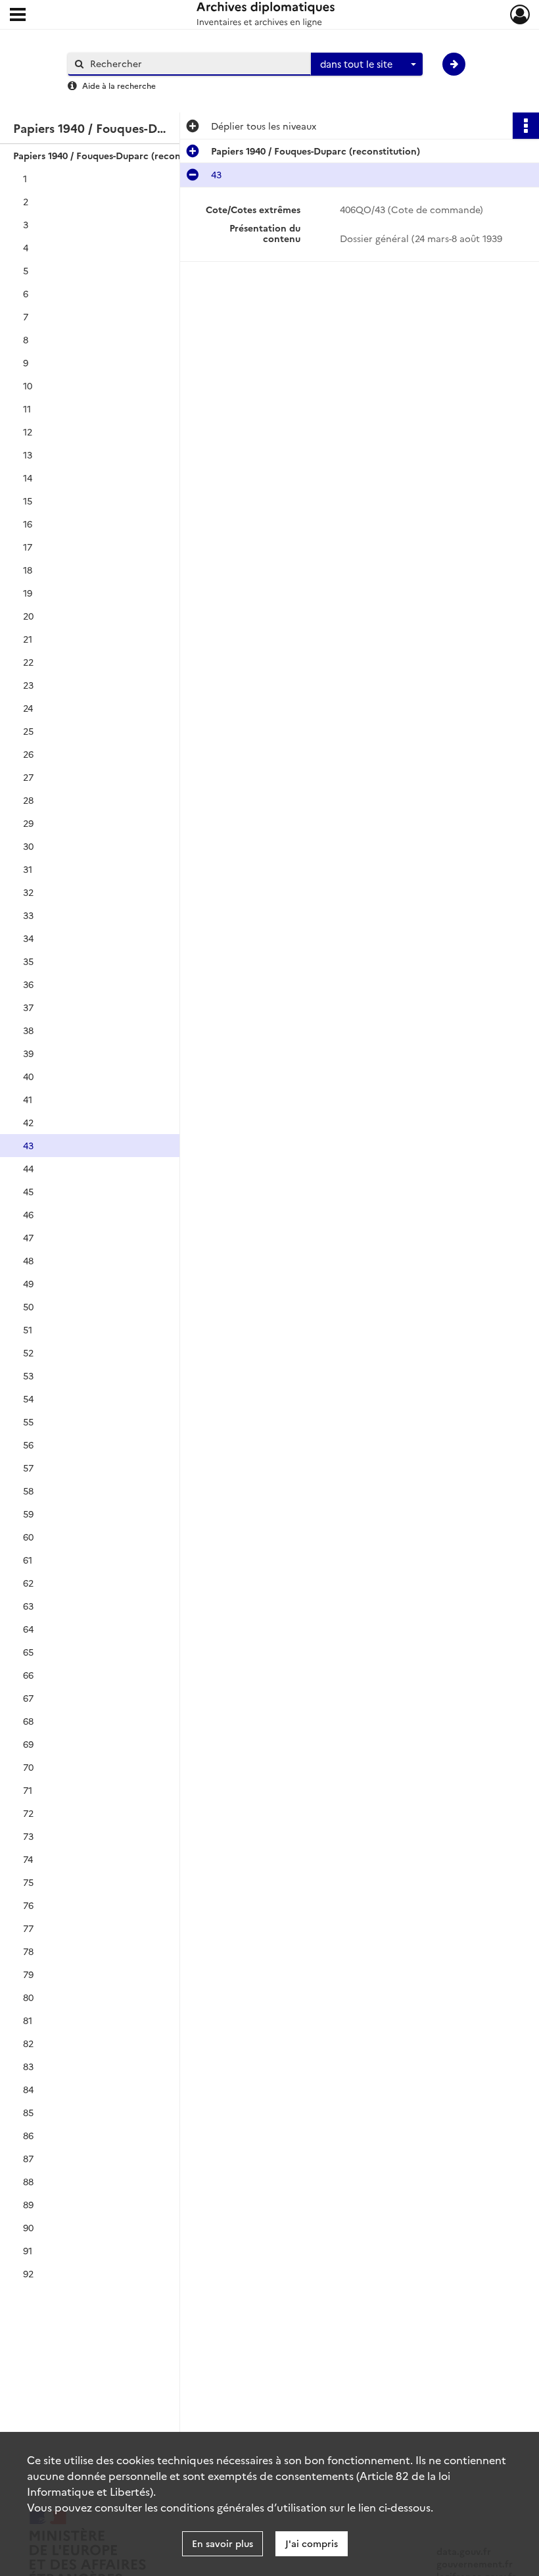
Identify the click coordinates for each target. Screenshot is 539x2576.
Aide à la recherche (119, 85)
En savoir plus (223, 2543)
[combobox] (367, 64)
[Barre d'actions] (526, 126)
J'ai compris (312, 2543)
